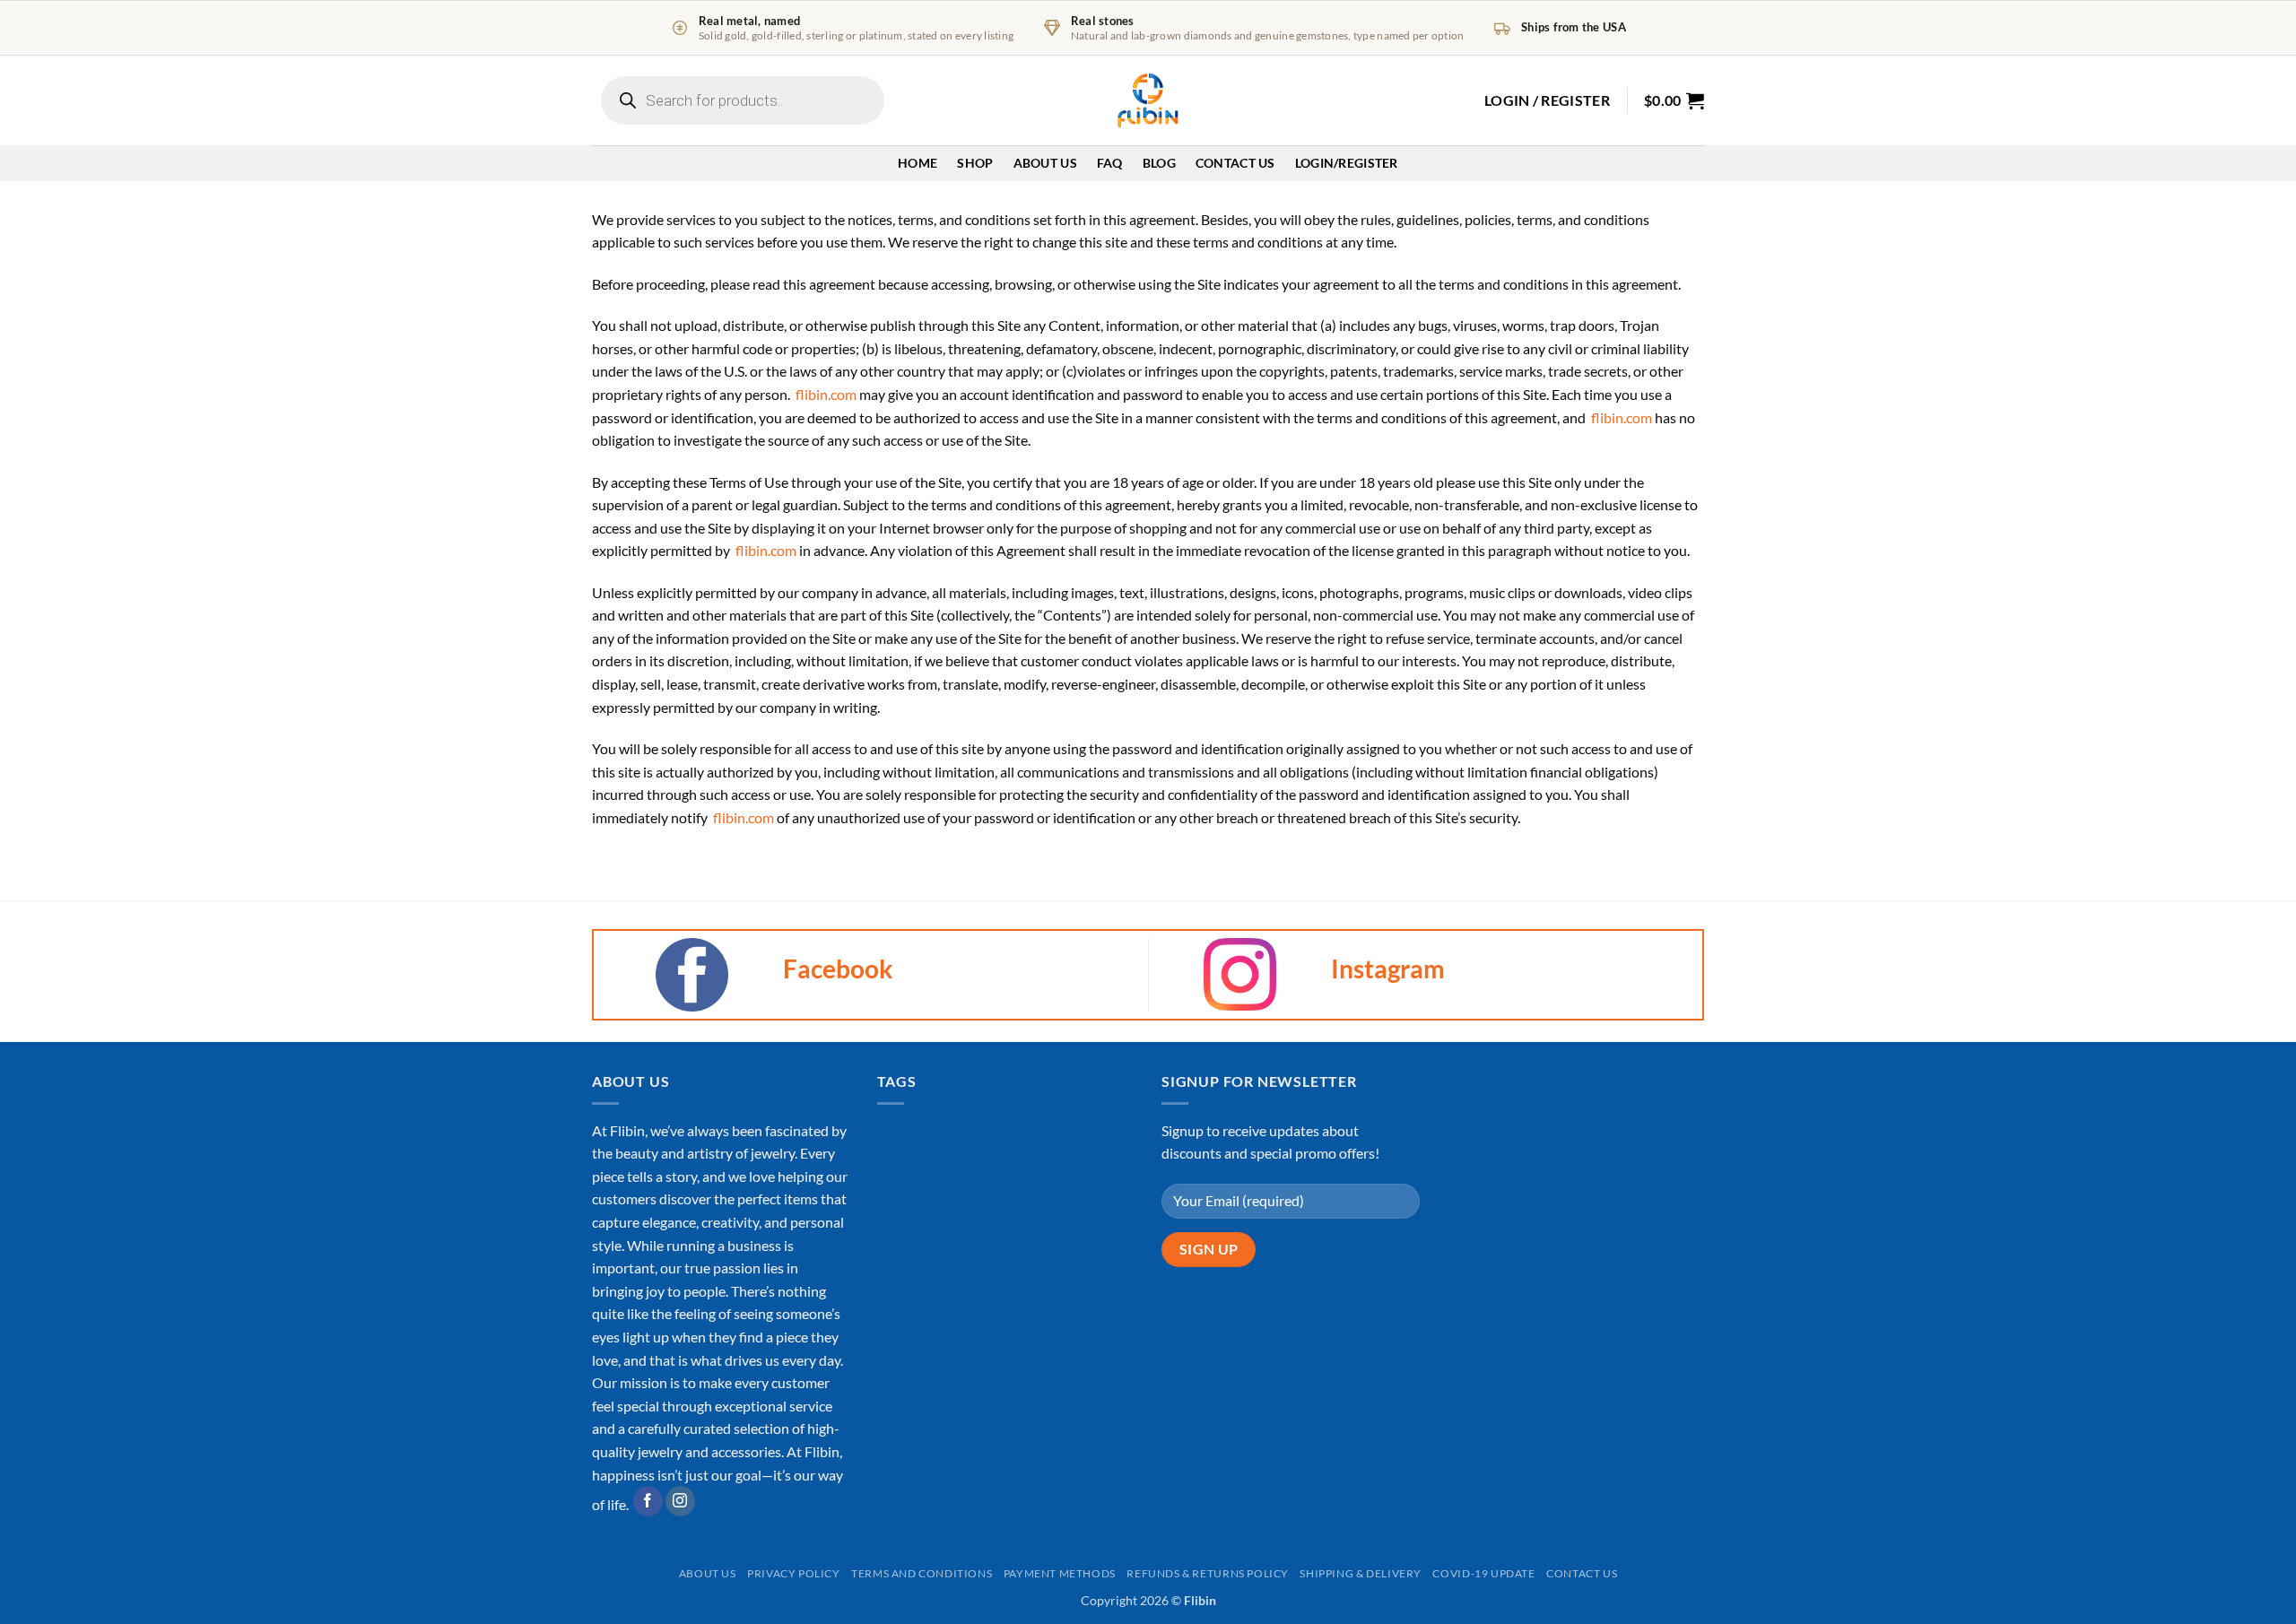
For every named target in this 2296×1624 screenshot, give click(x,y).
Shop (975, 163)
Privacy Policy (794, 1573)
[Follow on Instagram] (680, 1501)
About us (708, 1573)
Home (918, 163)
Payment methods (1060, 1573)
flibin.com (826, 394)
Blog (1159, 163)
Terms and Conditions (922, 1573)
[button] (1547, 100)
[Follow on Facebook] (648, 1501)
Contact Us (1235, 163)
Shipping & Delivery (1361, 1573)
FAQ (1110, 163)
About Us (1045, 163)
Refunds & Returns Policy (1208, 1573)
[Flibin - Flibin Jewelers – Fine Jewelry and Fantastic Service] (1148, 100)
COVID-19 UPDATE (1483, 1573)
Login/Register (1347, 163)
